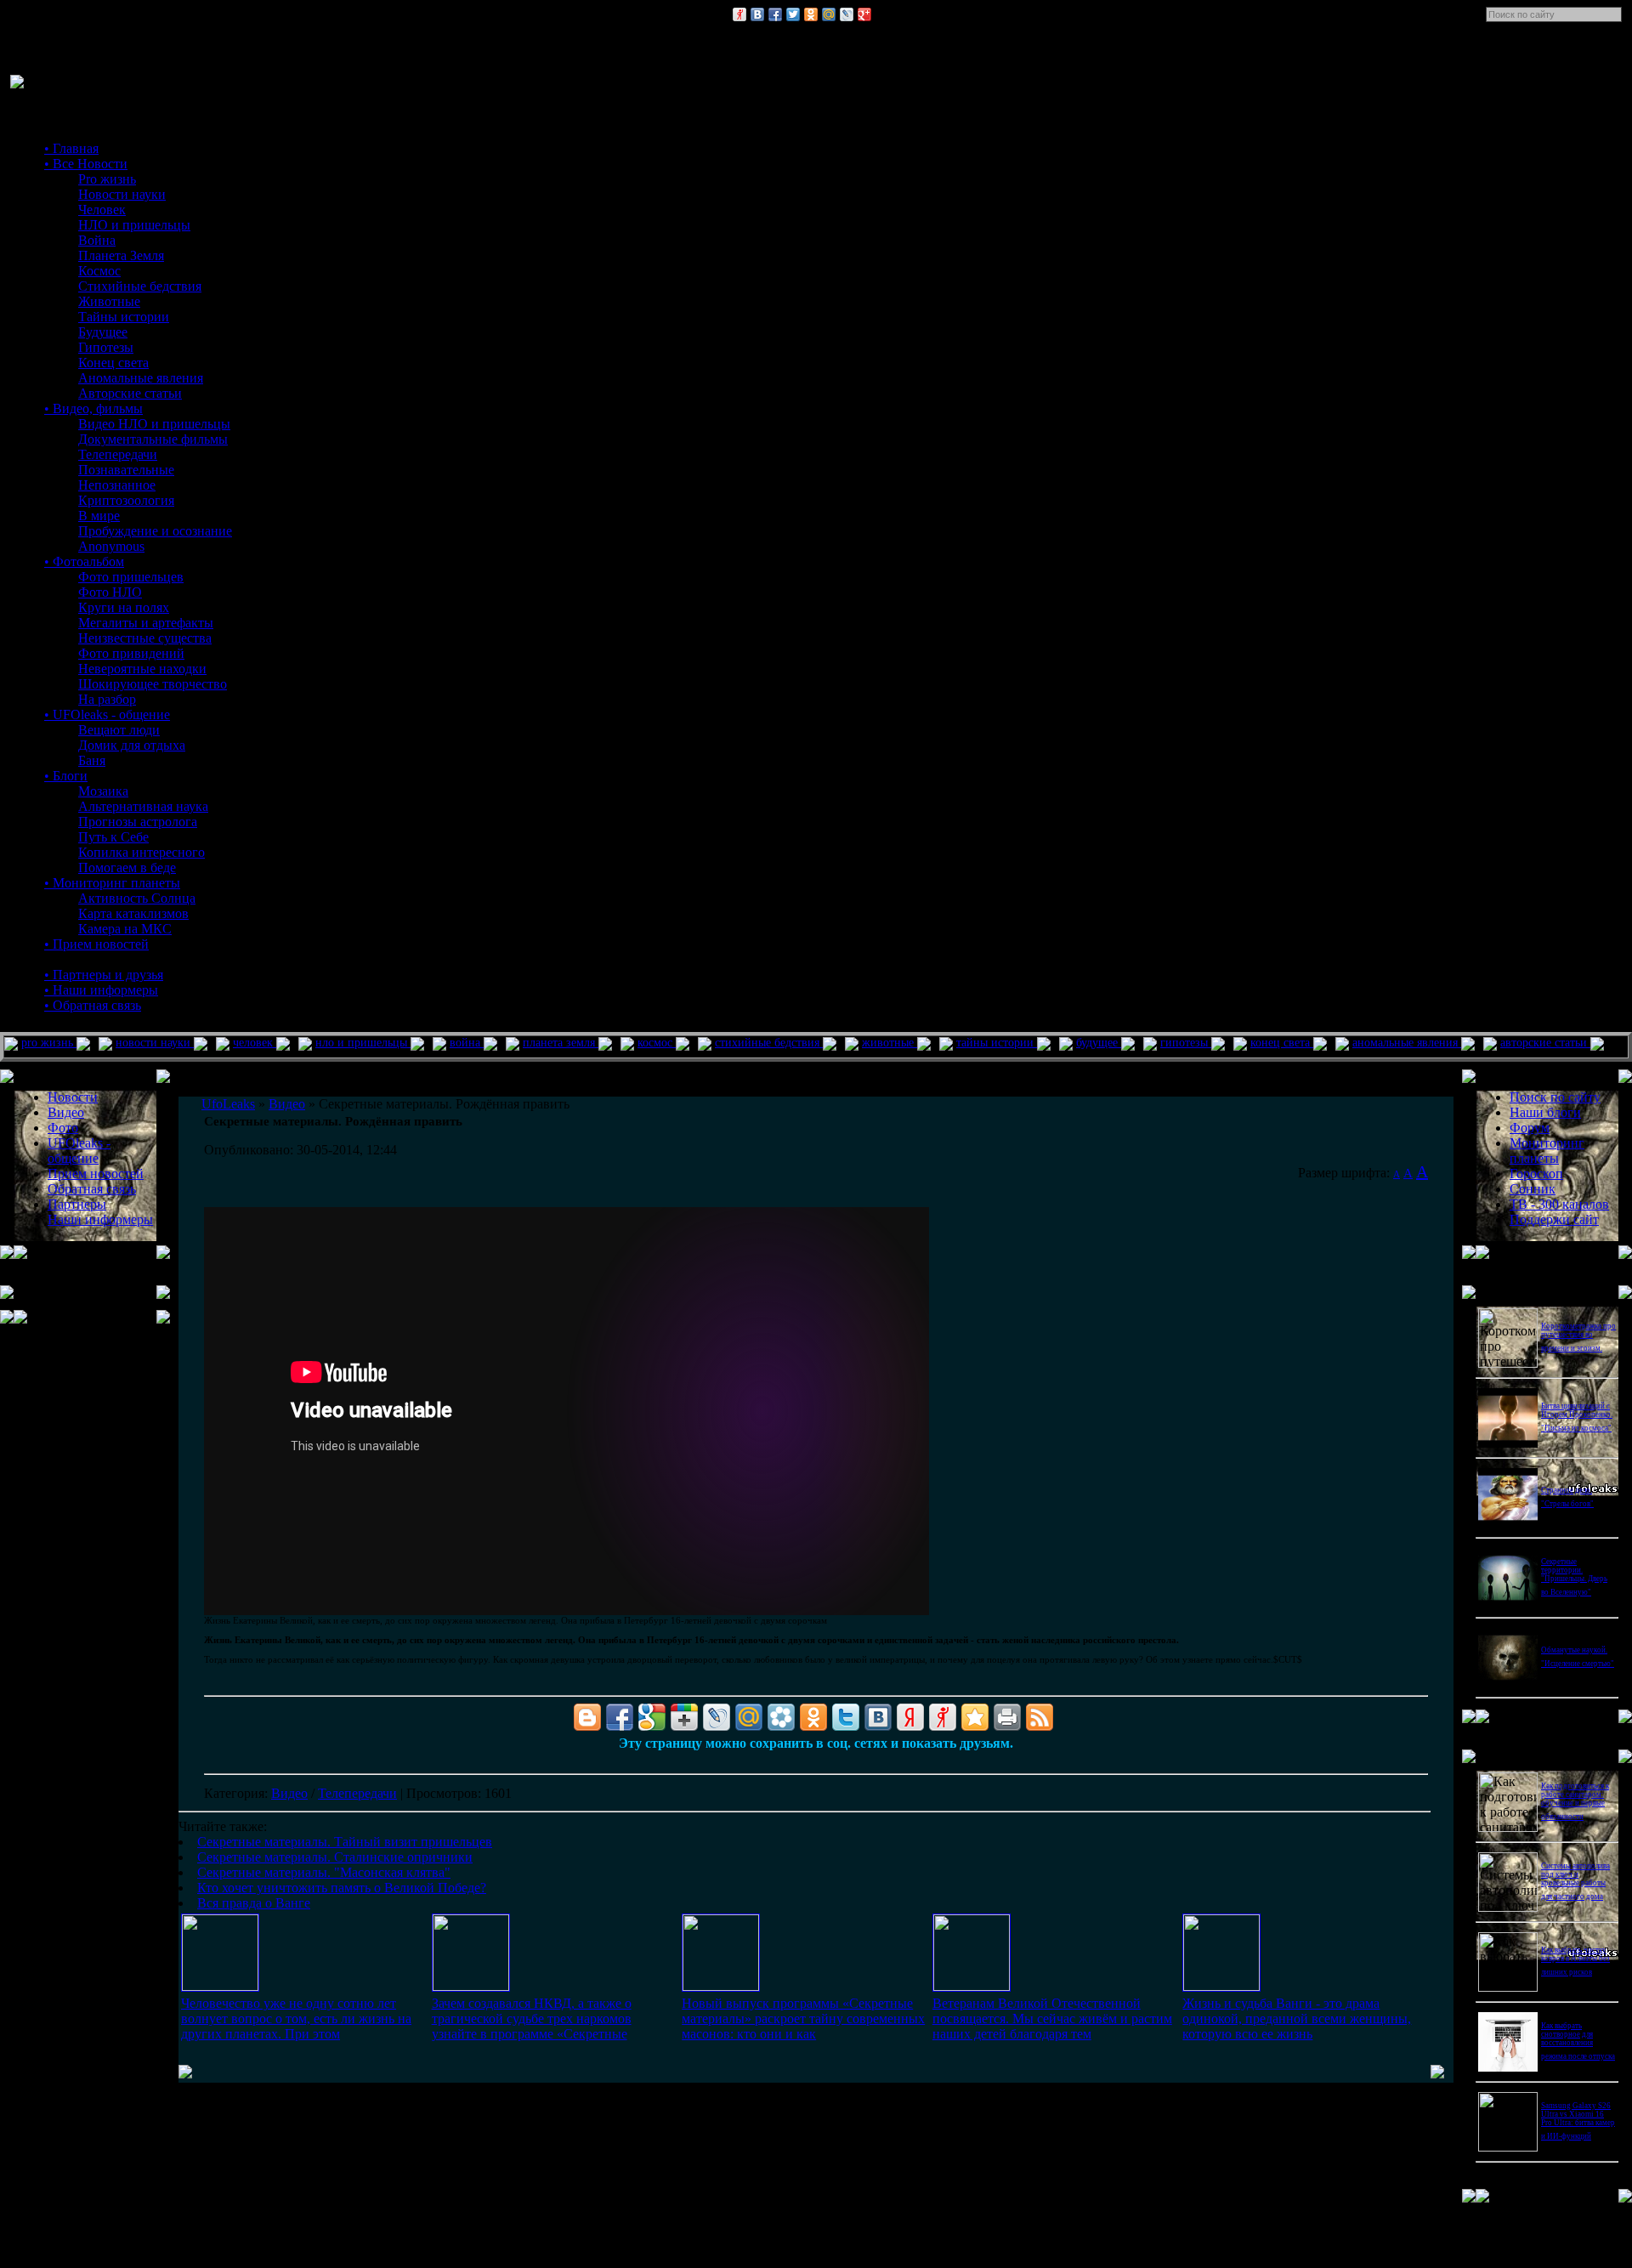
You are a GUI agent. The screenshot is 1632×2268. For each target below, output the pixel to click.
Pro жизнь (107, 179)
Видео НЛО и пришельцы (154, 424)
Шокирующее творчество (153, 684)
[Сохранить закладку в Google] (652, 1717)
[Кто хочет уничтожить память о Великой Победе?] (972, 1986)
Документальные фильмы (153, 439)
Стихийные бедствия (140, 286)
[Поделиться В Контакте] (757, 14)
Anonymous (111, 546)
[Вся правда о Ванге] (1221, 1986)
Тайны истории (124, 317)
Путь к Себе (113, 837)
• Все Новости (86, 164)
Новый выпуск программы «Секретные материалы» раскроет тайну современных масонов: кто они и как (803, 2019)
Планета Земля (121, 255)
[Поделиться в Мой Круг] (781, 1717)
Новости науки (122, 194)
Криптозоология (126, 500)
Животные (109, 301)
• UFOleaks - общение (107, 714)
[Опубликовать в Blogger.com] (587, 1717)
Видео (289, 1793)
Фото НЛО (110, 592)
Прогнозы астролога (138, 822)
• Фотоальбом (84, 561)
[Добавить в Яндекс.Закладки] (910, 1717)
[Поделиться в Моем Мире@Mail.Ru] (829, 14)
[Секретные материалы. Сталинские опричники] (471, 1986)
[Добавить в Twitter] (793, 14)
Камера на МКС (125, 929)
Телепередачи (118, 454)
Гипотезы (106, 347)
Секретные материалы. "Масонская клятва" (324, 1872)
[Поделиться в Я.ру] (739, 14)
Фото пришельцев (131, 577)
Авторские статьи (130, 393)
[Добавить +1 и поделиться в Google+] (684, 1717)
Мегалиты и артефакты (146, 623)
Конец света (113, 363)
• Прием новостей (96, 944)
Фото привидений (131, 653)
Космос (99, 271)
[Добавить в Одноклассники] (811, 14)
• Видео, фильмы (93, 408)
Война (97, 240)
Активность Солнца (137, 898)
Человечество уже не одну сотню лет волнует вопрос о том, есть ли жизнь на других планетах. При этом (296, 2019)
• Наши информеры (101, 990)
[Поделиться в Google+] (864, 14)
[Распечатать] (1007, 1717)
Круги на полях (124, 607)
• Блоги (66, 776)
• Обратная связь (93, 1005)
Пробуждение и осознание (155, 531)
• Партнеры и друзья (104, 975)
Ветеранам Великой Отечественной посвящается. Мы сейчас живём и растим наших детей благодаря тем (1052, 2019)
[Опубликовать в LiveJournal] (847, 14)
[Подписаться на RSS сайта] (1040, 1717)
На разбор (107, 699)
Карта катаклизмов (133, 913)
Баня (92, 760)
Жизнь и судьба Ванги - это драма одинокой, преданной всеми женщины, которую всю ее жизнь (1297, 2019)
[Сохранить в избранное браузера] (975, 1717)
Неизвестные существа (145, 638)
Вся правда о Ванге (254, 1903)
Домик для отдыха (132, 745)
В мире (99, 516)
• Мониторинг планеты (112, 883)
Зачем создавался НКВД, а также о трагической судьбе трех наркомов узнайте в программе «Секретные (532, 2019)
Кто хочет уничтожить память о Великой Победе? (342, 1888)
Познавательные (126, 470)
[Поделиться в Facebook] (775, 14)
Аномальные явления (141, 378)
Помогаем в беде (127, 868)
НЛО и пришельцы (134, 225)
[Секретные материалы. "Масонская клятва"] (721, 1986)
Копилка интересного (142, 852)
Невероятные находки (142, 669)
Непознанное (117, 485)
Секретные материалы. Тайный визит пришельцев (345, 1842)
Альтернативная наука (143, 806)
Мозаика (103, 791)
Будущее (103, 332)
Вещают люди (119, 730)
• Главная (71, 148)
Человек (102, 210)
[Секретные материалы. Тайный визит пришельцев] (220, 1986)
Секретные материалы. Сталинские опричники (335, 1857)
